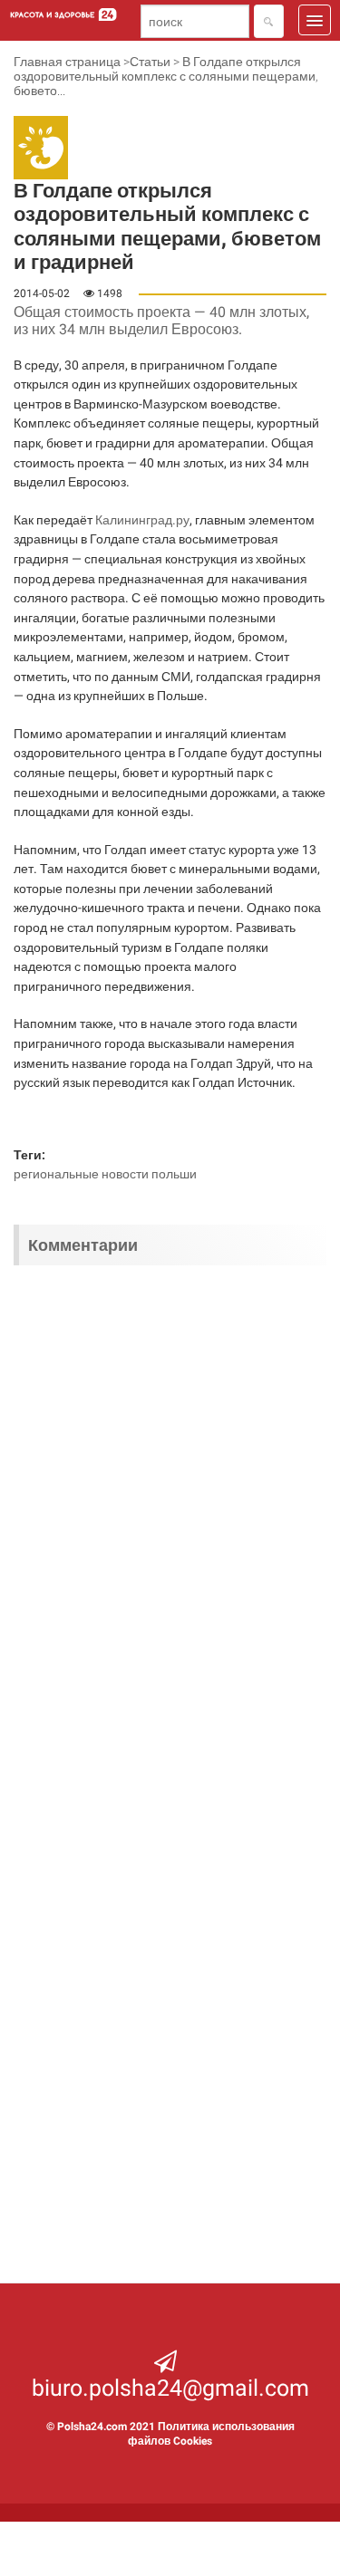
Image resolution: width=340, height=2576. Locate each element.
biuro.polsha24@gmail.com (170, 2388)
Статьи (150, 62)
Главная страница (67, 62)
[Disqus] (170, 1516)
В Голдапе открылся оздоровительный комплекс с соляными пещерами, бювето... (166, 76)
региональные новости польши (105, 1174)
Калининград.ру (142, 520)
